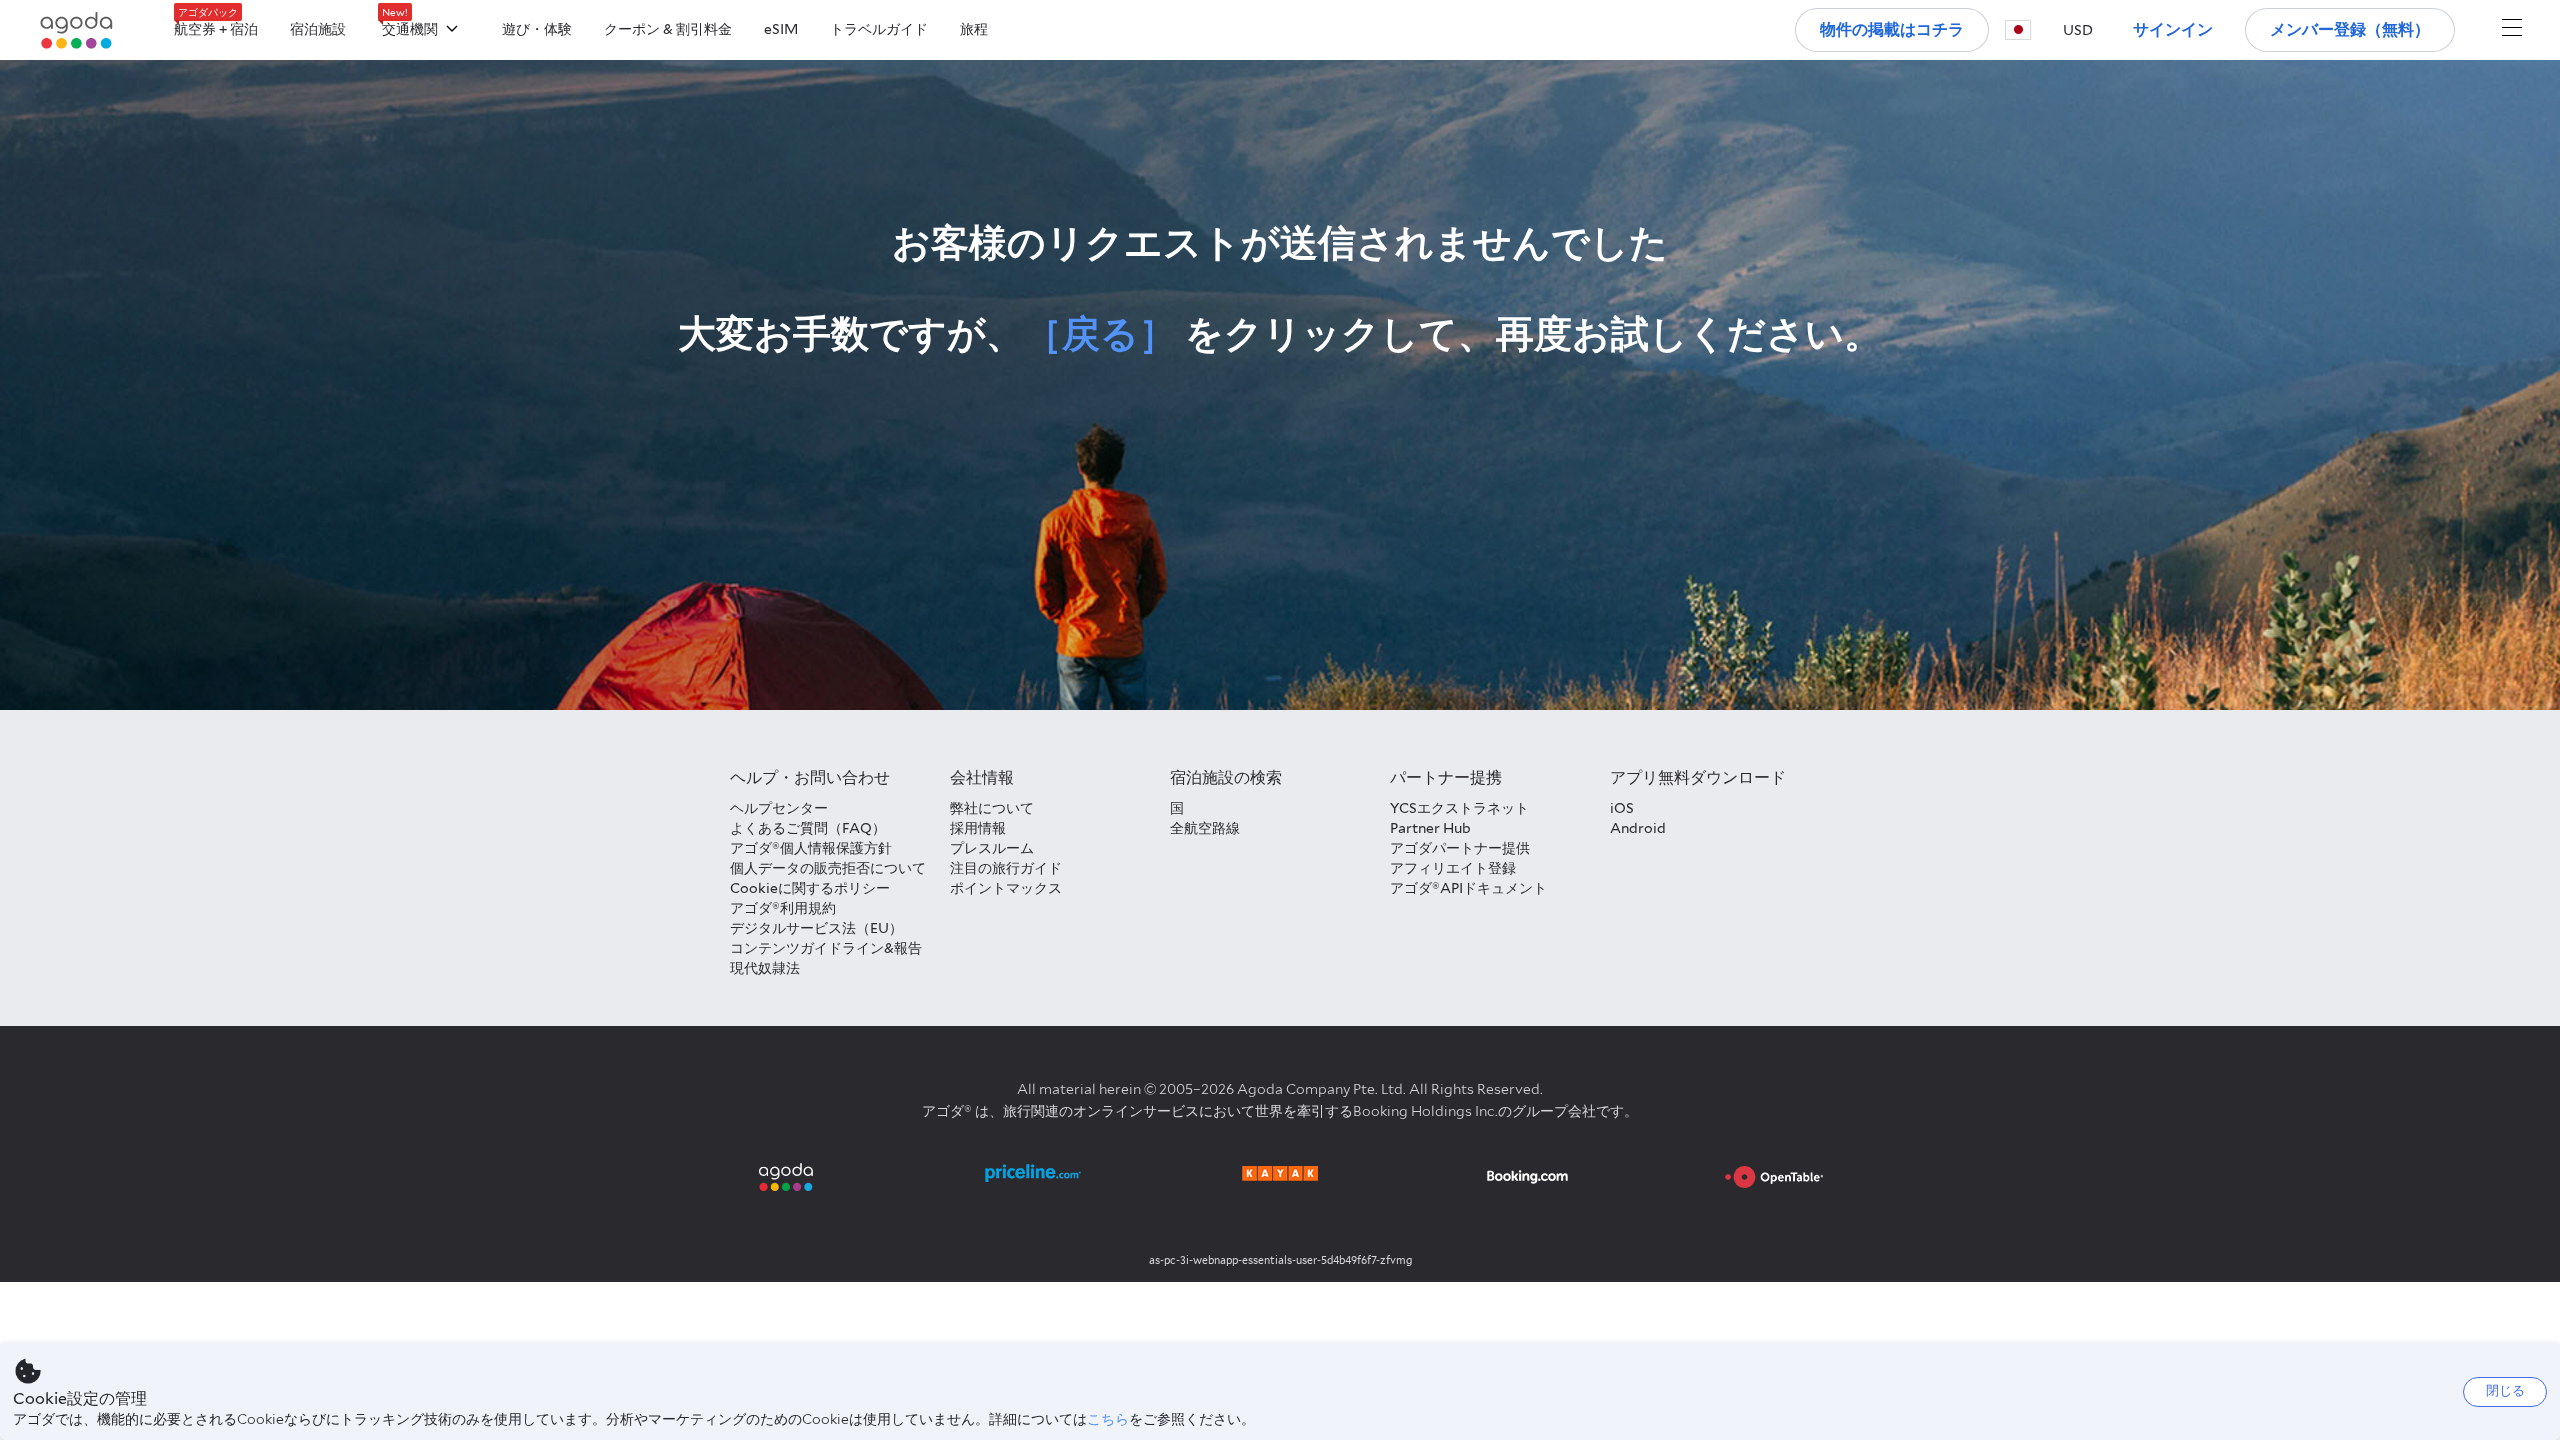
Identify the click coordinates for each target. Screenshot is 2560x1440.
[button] (2018, 30)
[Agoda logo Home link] (77, 30)
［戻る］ (1100, 333)
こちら (1108, 1419)
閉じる (2505, 1390)
